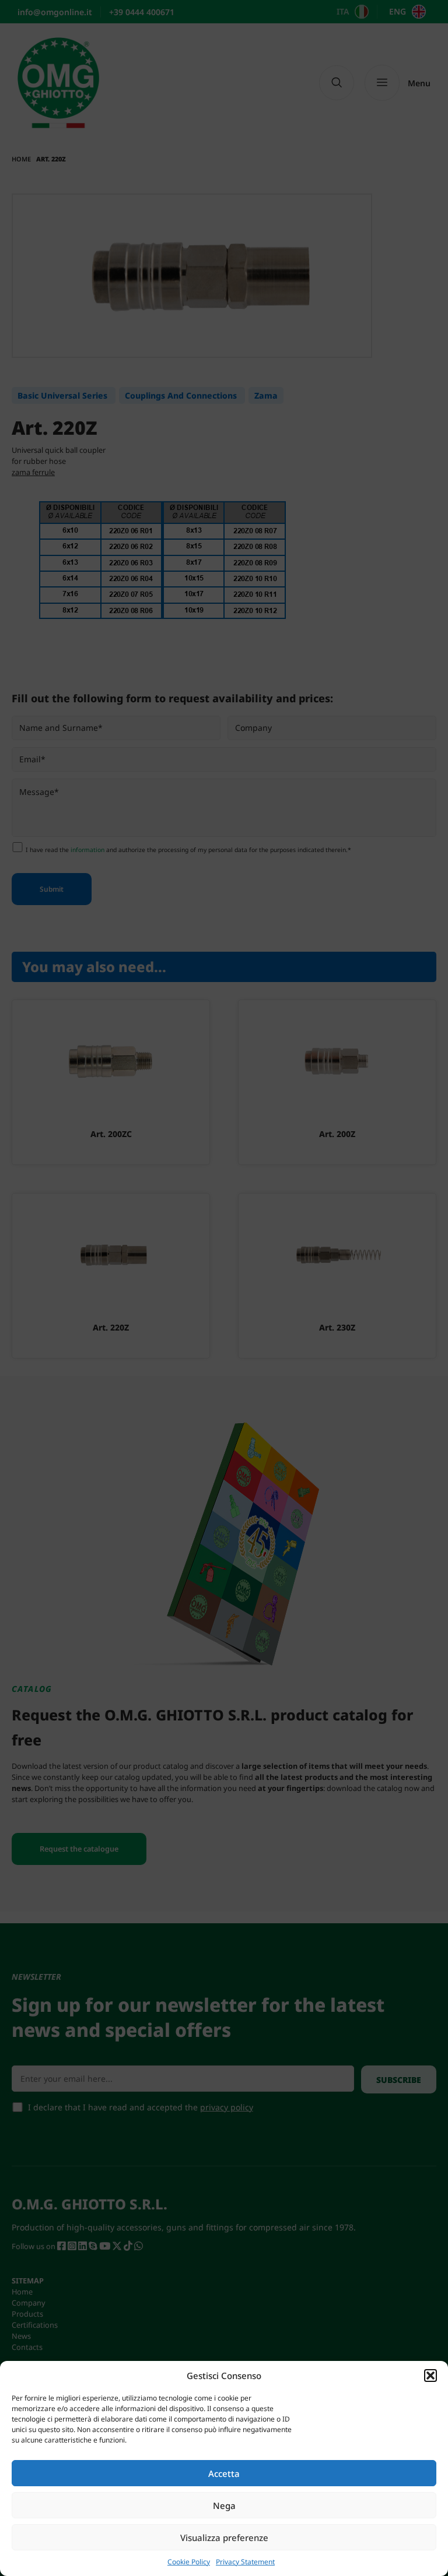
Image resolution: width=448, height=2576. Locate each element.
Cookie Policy (189, 2562)
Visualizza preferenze (224, 2538)
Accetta (224, 2473)
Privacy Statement (245, 2562)
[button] (430, 2376)
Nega (224, 2505)
